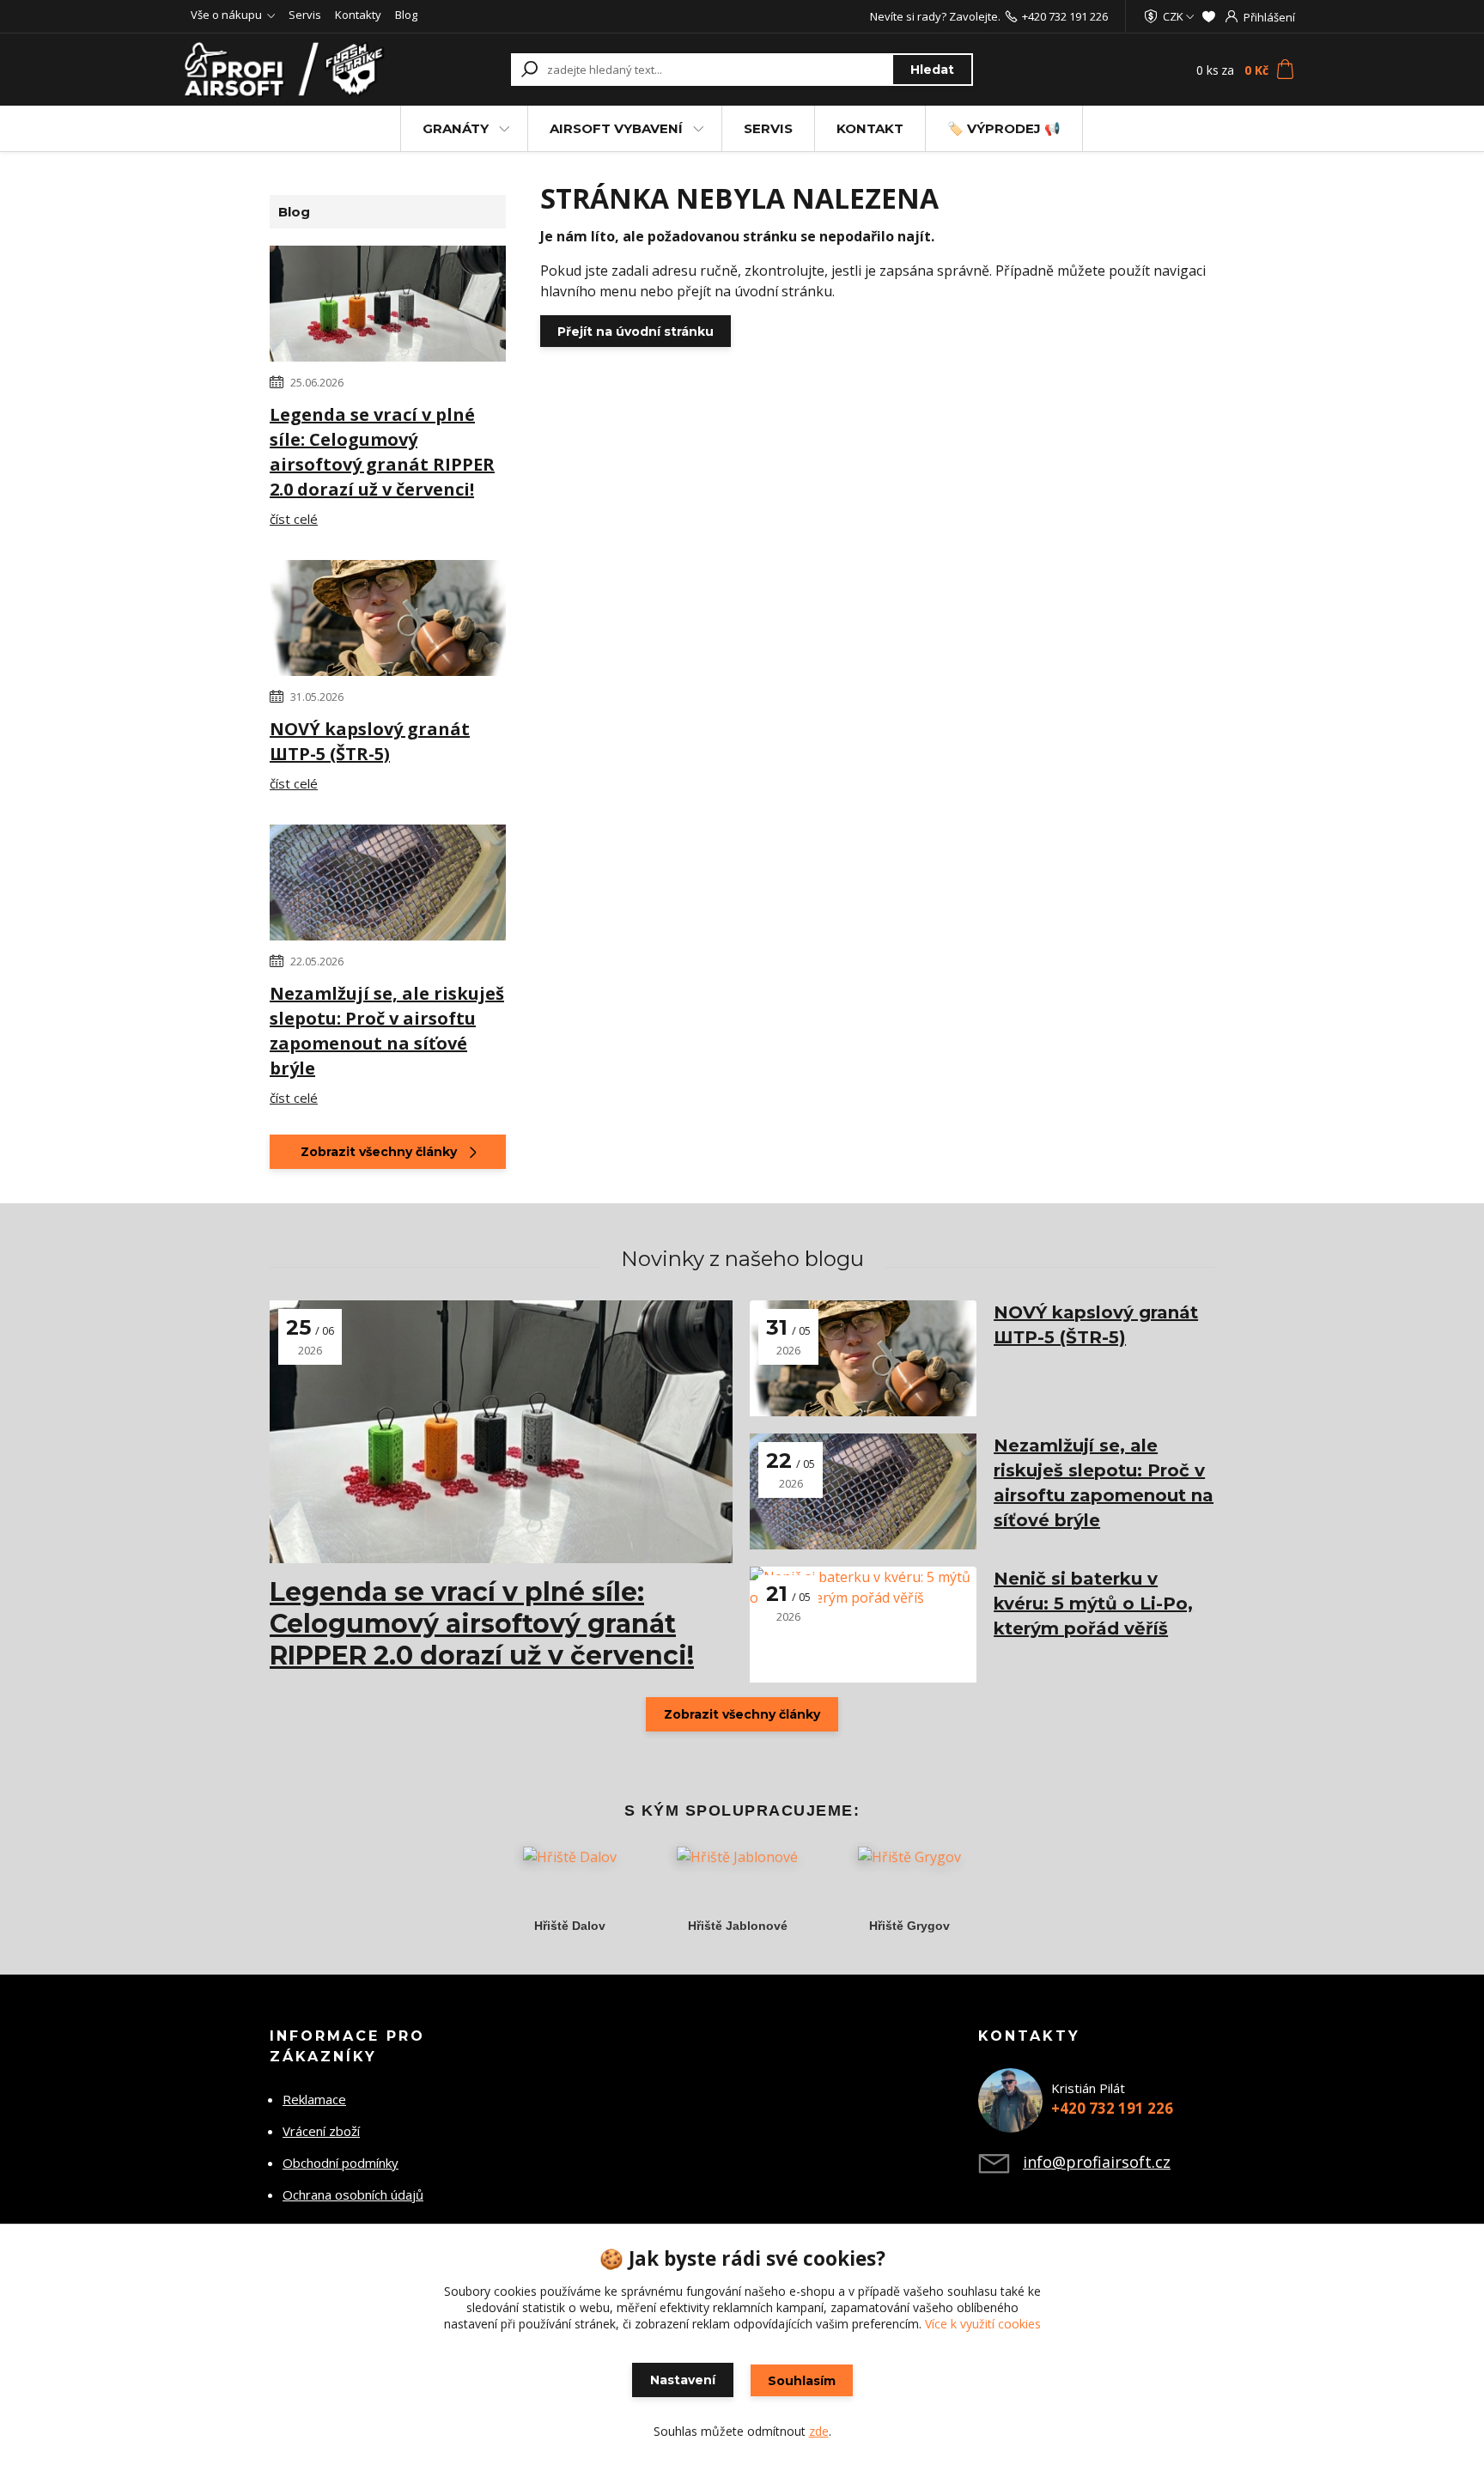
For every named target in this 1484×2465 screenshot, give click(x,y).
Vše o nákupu (226, 15)
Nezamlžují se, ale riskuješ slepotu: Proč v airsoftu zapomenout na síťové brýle (387, 1031)
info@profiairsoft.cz (1097, 2162)
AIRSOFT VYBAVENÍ (616, 128)
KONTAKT (870, 128)
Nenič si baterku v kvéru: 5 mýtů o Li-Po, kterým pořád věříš (1093, 1604)
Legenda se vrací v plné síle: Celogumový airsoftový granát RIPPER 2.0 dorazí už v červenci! (382, 452)
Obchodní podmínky (341, 2163)
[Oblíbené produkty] (1209, 16)
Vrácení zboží (321, 2131)
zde (819, 2431)
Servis (305, 15)
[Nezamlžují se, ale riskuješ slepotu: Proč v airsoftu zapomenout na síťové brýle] (388, 886)
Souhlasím (802, 2381)
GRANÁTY (456, 128)
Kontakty (358, 15)
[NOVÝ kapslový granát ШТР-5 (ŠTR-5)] (388, 621)
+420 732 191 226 (1065, 16)
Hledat (932, 70)
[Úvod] (289, 70)
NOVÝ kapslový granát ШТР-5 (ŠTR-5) (370, 741)
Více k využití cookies (983, 2324)
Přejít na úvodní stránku (636, 332)
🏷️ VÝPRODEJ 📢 (1004, 128)
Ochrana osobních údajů (353, 2194)
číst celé (294, 519)
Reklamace (314, 2099)
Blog (406, 15)
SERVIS (768, 128)
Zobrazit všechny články (379, 1152)
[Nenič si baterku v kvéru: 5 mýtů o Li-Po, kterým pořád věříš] (863, 1625)
